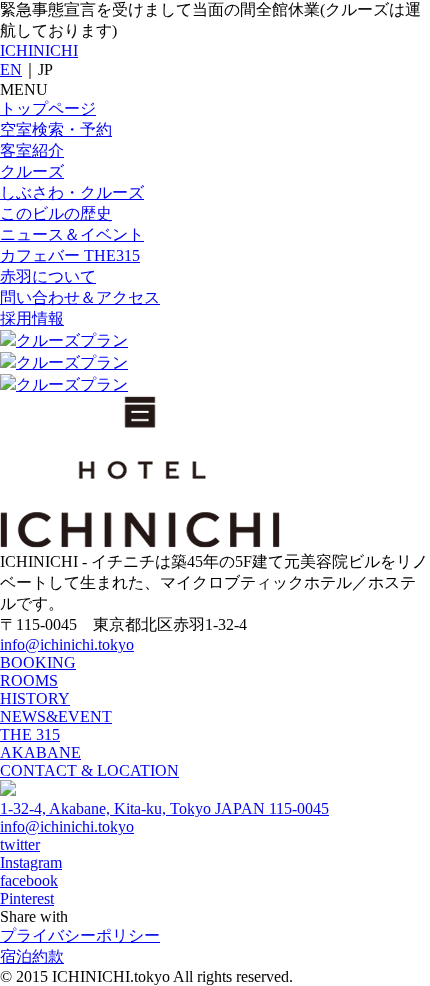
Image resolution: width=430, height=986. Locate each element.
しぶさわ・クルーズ (72, 192)
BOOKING (38, 662)
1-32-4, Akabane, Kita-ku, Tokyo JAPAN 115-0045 (164, 808)
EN (11, 69)
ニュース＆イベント (72, 234)
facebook (29, 880)
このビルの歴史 (56, 213)
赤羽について (48, 276)
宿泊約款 (32, 956)
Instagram (31, 862)
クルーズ (32, 171)
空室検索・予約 (56, 129)
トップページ (48, 108)
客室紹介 (32, 150)
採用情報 (32, 318)
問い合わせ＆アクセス (80, 297)
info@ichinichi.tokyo (67, 644)
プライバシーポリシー (80, 935)
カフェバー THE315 (70, 255)
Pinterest (27, 898)
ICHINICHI (39, 50)
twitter (20, 844)
